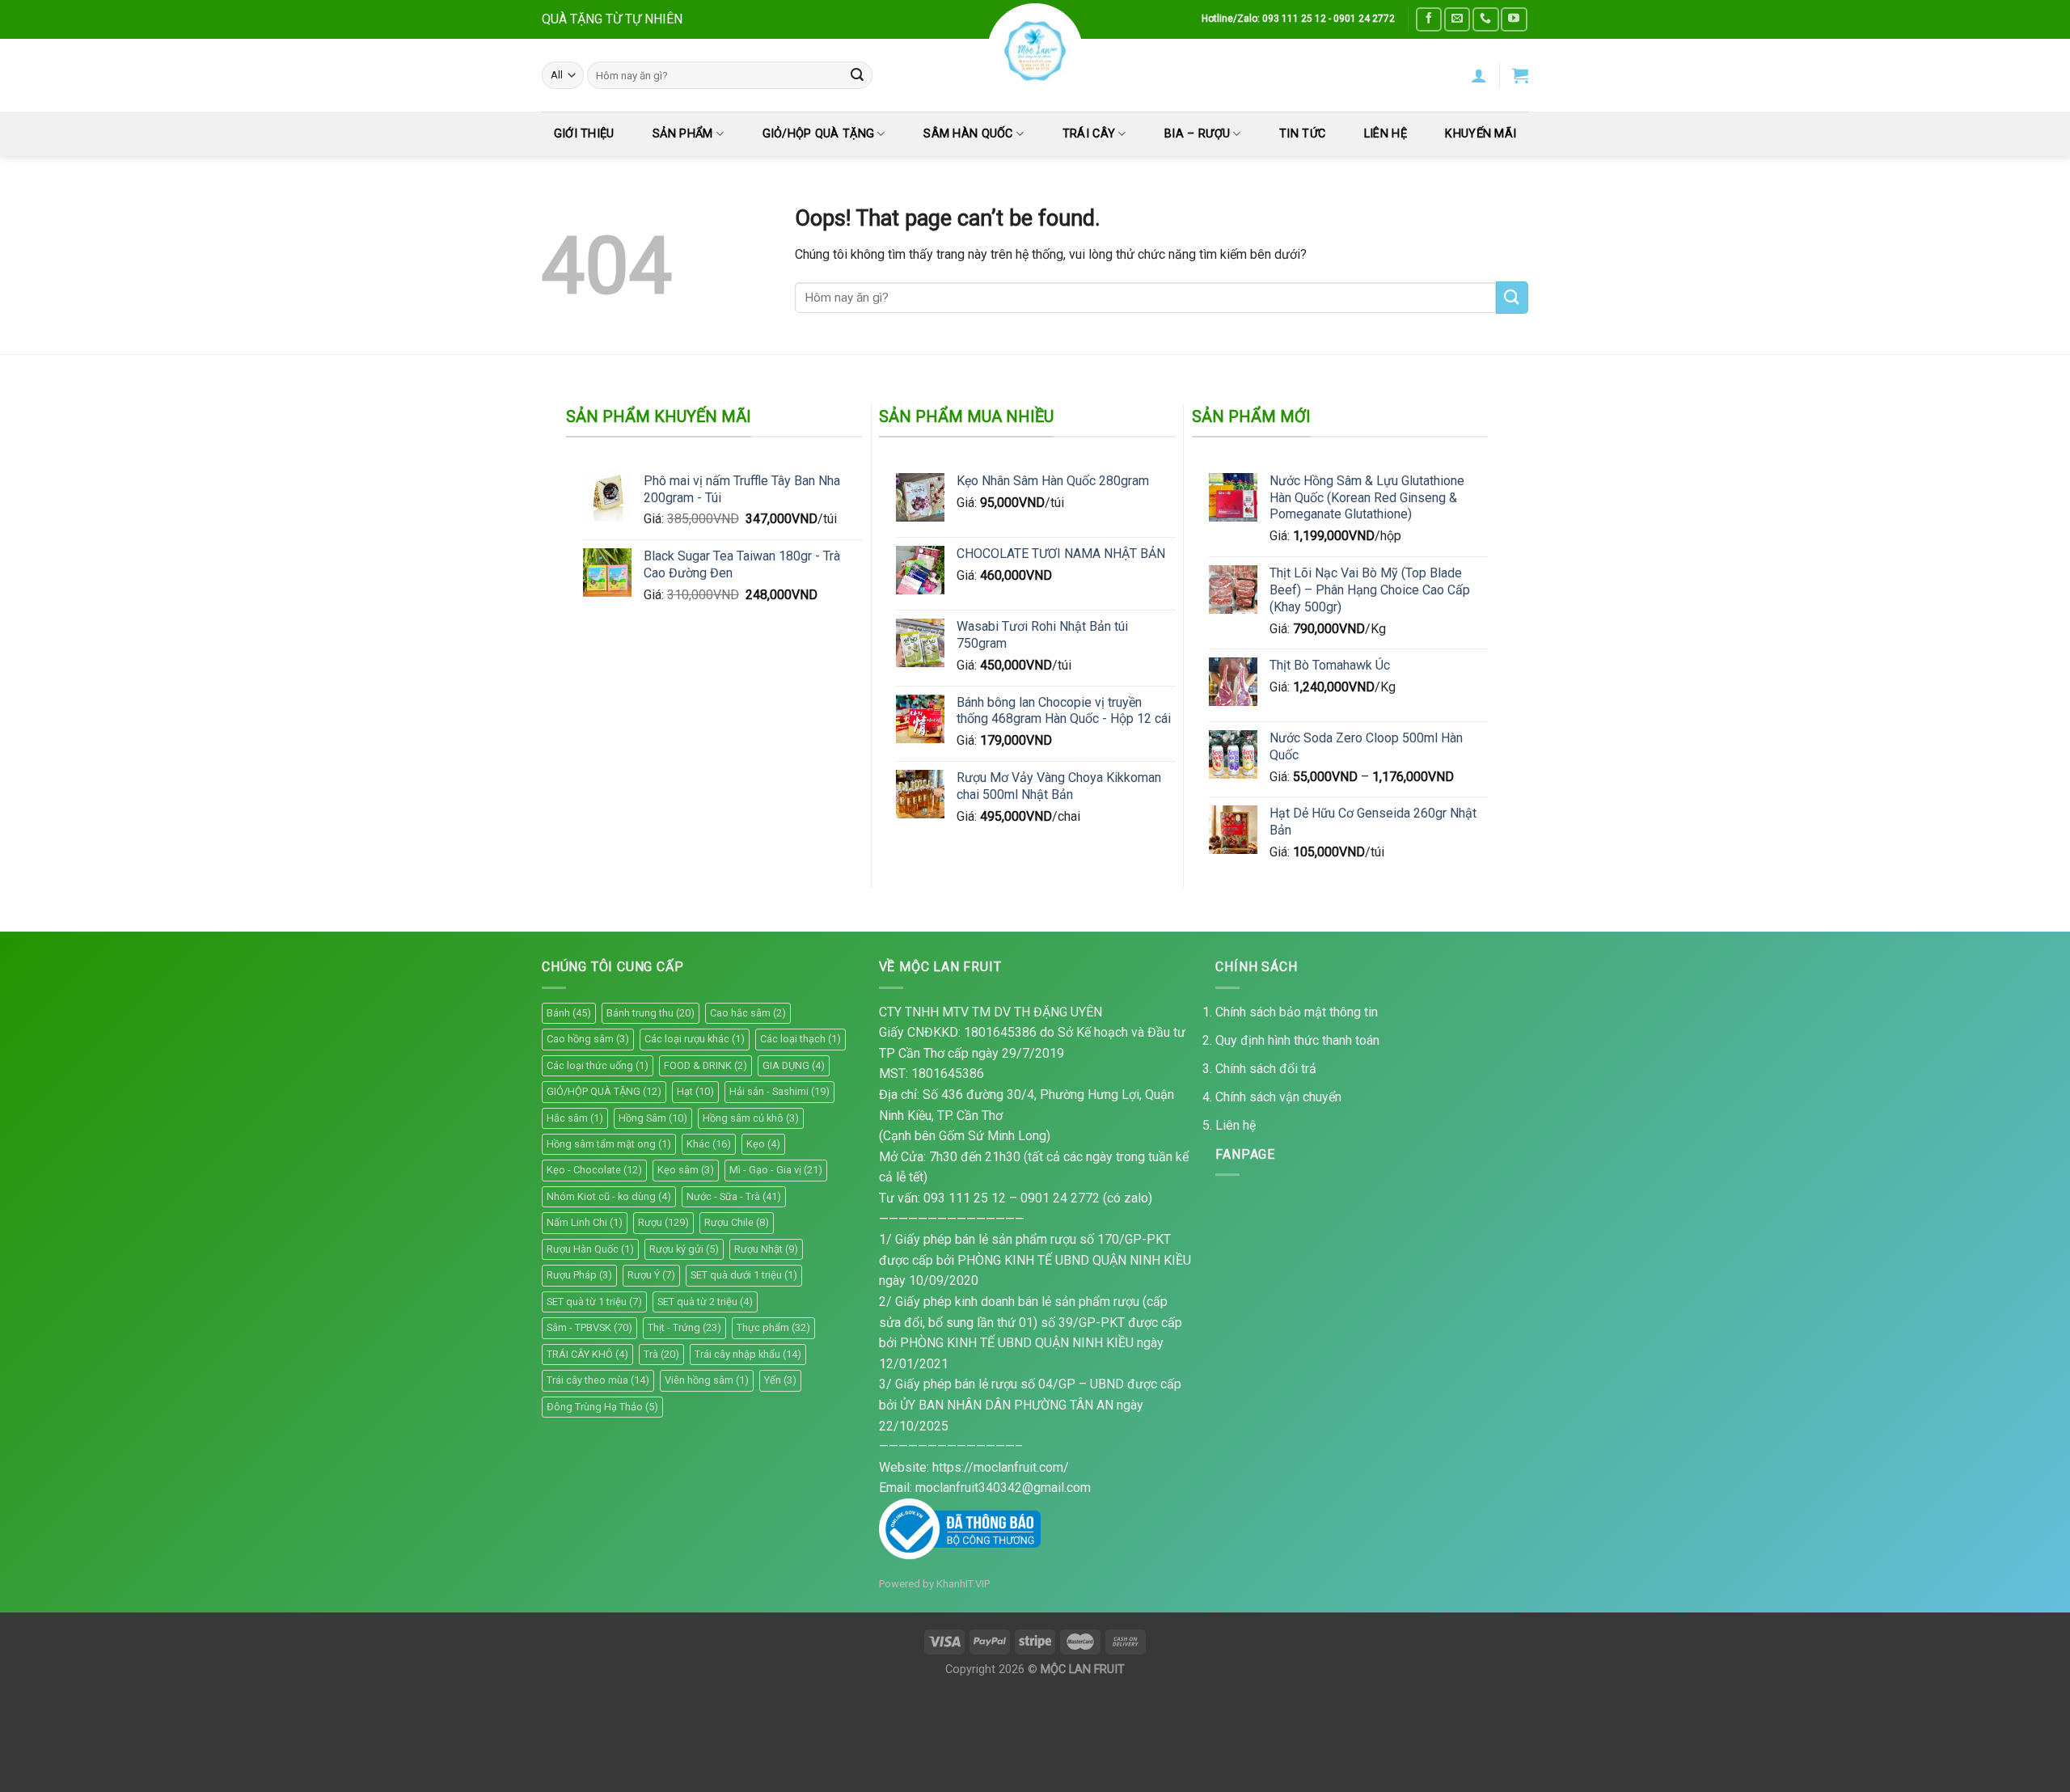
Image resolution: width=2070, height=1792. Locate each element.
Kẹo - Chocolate (594, 1170)
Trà (661, 1354)
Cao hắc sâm (748, 1013)
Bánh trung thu (651, 1013)
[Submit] (857, 75)
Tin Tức (1302, 134)
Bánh (569, 1013)
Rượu (663, 1222)
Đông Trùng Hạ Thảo (602, 1407)
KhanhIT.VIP (963, 1584)
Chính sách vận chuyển (1278, 1097)
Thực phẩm (773, 1327)
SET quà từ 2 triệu (705, 1302)
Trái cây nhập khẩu (748, 1354)
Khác (709, 1144)
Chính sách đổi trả (1266, 1069)
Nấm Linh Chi (585, 1222)
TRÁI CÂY (1089, 134)
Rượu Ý (651, 1275)
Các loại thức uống (598, 1065)
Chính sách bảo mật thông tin (1297, 1012)
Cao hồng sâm (588, 1039)
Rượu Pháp (579, 1275)
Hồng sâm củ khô (751, 1118)
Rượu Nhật (766, 1249)
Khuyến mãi (1481, 134)
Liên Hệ (1386, 134)
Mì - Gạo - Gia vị (776, 1170)
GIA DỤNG (794, 1065)
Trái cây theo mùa (598, 1380)
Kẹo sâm (686, 1170)
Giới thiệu (584, 134)
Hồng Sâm (653, 1118)
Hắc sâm (575, 1118)
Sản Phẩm (682, 134)
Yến (780, 1380)
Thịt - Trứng (684, 1327)
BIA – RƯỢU (1197, 134)
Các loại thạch (801, 1039)
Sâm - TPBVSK (589, 1327)
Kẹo (763, 1144)
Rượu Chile (737, 1222)
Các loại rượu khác (695, 1039)
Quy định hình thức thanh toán (1297, 1040)
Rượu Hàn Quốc (590, 1249)
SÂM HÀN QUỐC (968, 134)
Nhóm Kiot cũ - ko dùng (609, 1196)
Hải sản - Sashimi (779, 1091)
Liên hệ (1236, 1125)
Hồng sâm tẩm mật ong (609, 1144)
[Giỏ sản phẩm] (1520, 75)
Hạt (695, 1091)
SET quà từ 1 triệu (594, 1302)
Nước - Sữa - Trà (734, 1196)
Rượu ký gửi (684, 1249)
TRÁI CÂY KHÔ (587, 1354)
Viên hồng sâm (707, 1380)
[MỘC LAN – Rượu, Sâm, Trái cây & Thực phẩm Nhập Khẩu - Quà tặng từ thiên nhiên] (1035, 51)
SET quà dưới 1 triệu (744, 1275)
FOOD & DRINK (705, 1065)
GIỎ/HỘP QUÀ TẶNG (819, 134)
